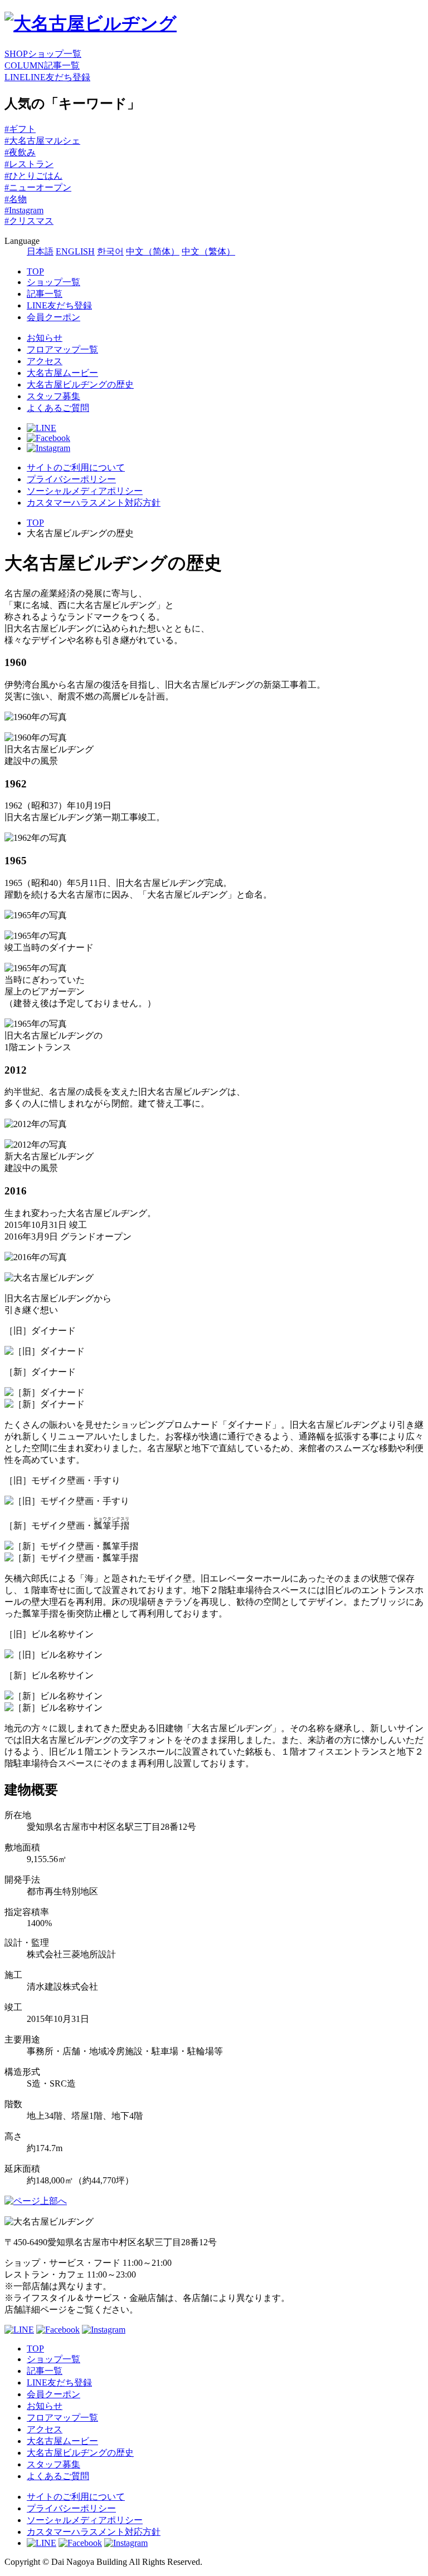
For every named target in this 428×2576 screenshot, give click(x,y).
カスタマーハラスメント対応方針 (94, 503)
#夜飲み (20, 152)
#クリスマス (29, 221)
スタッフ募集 (53, 396)
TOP (35, 271)
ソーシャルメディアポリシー (85, 491)
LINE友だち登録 (59, 305)
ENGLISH (75, 251)
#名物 (16, 199)
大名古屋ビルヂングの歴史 (80, 385)
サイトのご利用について (76, 467)
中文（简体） (153, 251)
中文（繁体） (208, 251)
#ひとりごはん (33, 176)
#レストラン (29, 164)
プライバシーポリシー (71, 479)
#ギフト (20, 129)
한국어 (110, 251)
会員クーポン (53, 317)
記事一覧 (45, 294)
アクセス (45, 361)
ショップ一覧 (53, 282)
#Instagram (24, 210)
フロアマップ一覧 (62, 349)
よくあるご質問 (58, 408)
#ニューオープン (38, 187)
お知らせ (45, 338)
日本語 (40, 251)
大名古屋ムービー (62, 373)
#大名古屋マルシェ (42, 141)
